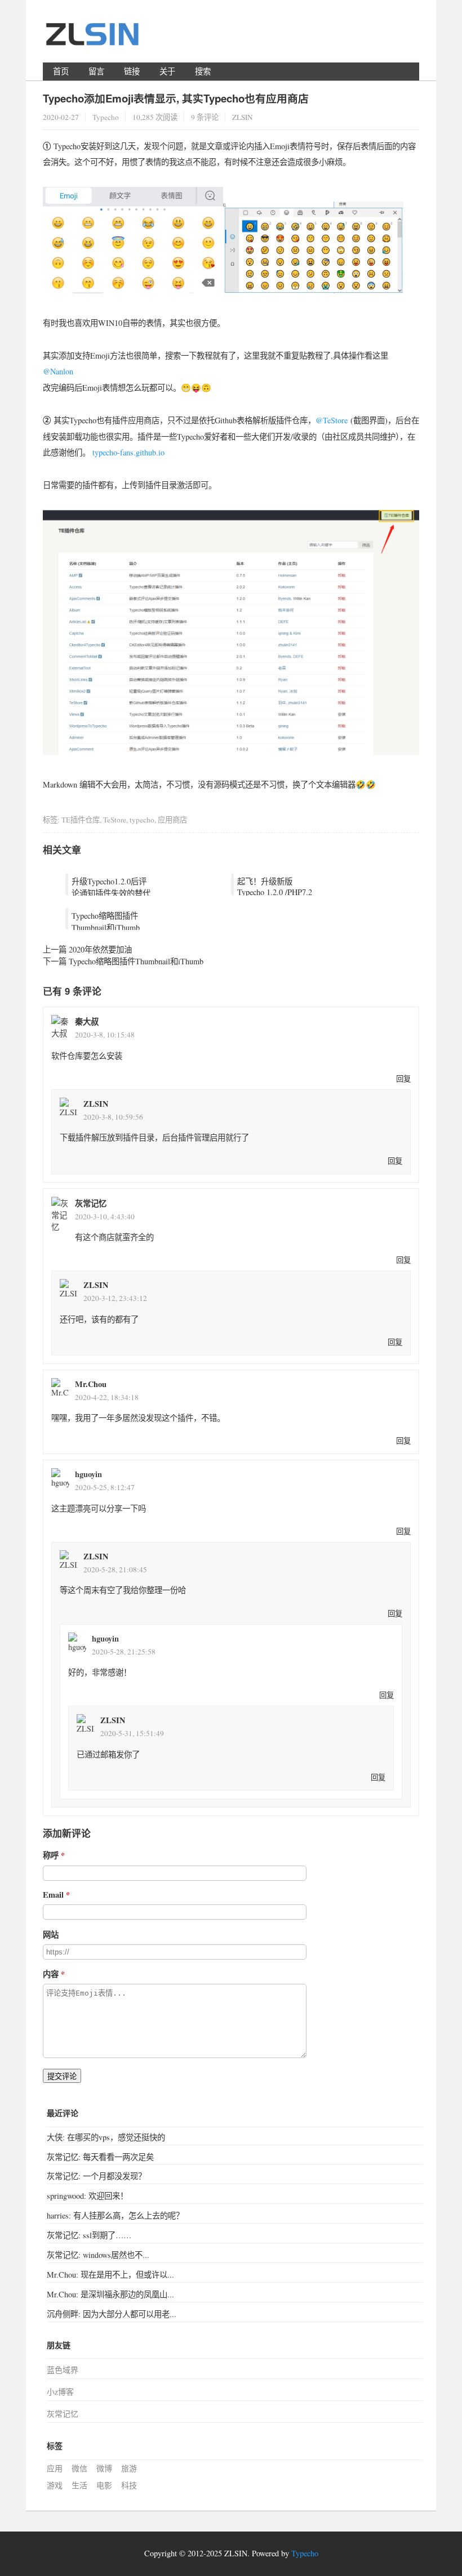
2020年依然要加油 (100, 949)
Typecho (106, 117)
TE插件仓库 (81, 820)
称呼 (51, 1855)
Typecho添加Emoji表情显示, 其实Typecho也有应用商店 (176, 98)
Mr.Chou (91, 1384)
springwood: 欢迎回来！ (87, 2196)
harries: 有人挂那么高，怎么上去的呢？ (115, 2215)
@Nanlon (58, 371)
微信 (79, 2468)
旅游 (129, 2468)
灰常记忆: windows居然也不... (98, 2255)
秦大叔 (87, 1021)
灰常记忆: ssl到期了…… (89, 2235)
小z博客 (60, 2392)
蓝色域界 (63, 2370)
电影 (104, 2485)
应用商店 (172, 820)
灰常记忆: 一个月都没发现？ (96, 2176)
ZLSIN (96, 1104)
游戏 (55, 2485)
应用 (55, 2468)
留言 (96, 71)
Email (53, 1895)
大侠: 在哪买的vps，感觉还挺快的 (106, 2137)
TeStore (115, 820)
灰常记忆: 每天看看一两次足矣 (100, 2157)
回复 (403, 1079)
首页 (61, 71)
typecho (142, 820)
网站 (51, 1935)
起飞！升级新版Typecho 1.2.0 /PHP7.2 (275, 887)
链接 (132, 71)
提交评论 (62, 2076)
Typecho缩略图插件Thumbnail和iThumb (106, 922)
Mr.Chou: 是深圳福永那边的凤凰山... (110, 2294)
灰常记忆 (91, 1203)
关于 (167, 71)
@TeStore (332, 420)
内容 (51, 1974)
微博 (104, 2468)
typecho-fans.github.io (128, 452)
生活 (79, 2485)
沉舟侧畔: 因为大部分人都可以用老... (112, 2314)
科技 (129, 2485)
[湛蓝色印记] (94, 39)
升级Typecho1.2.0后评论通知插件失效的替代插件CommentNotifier (111, 893)
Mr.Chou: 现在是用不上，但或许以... (110, 2275)
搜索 (203, 71)
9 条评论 (205, 117)
